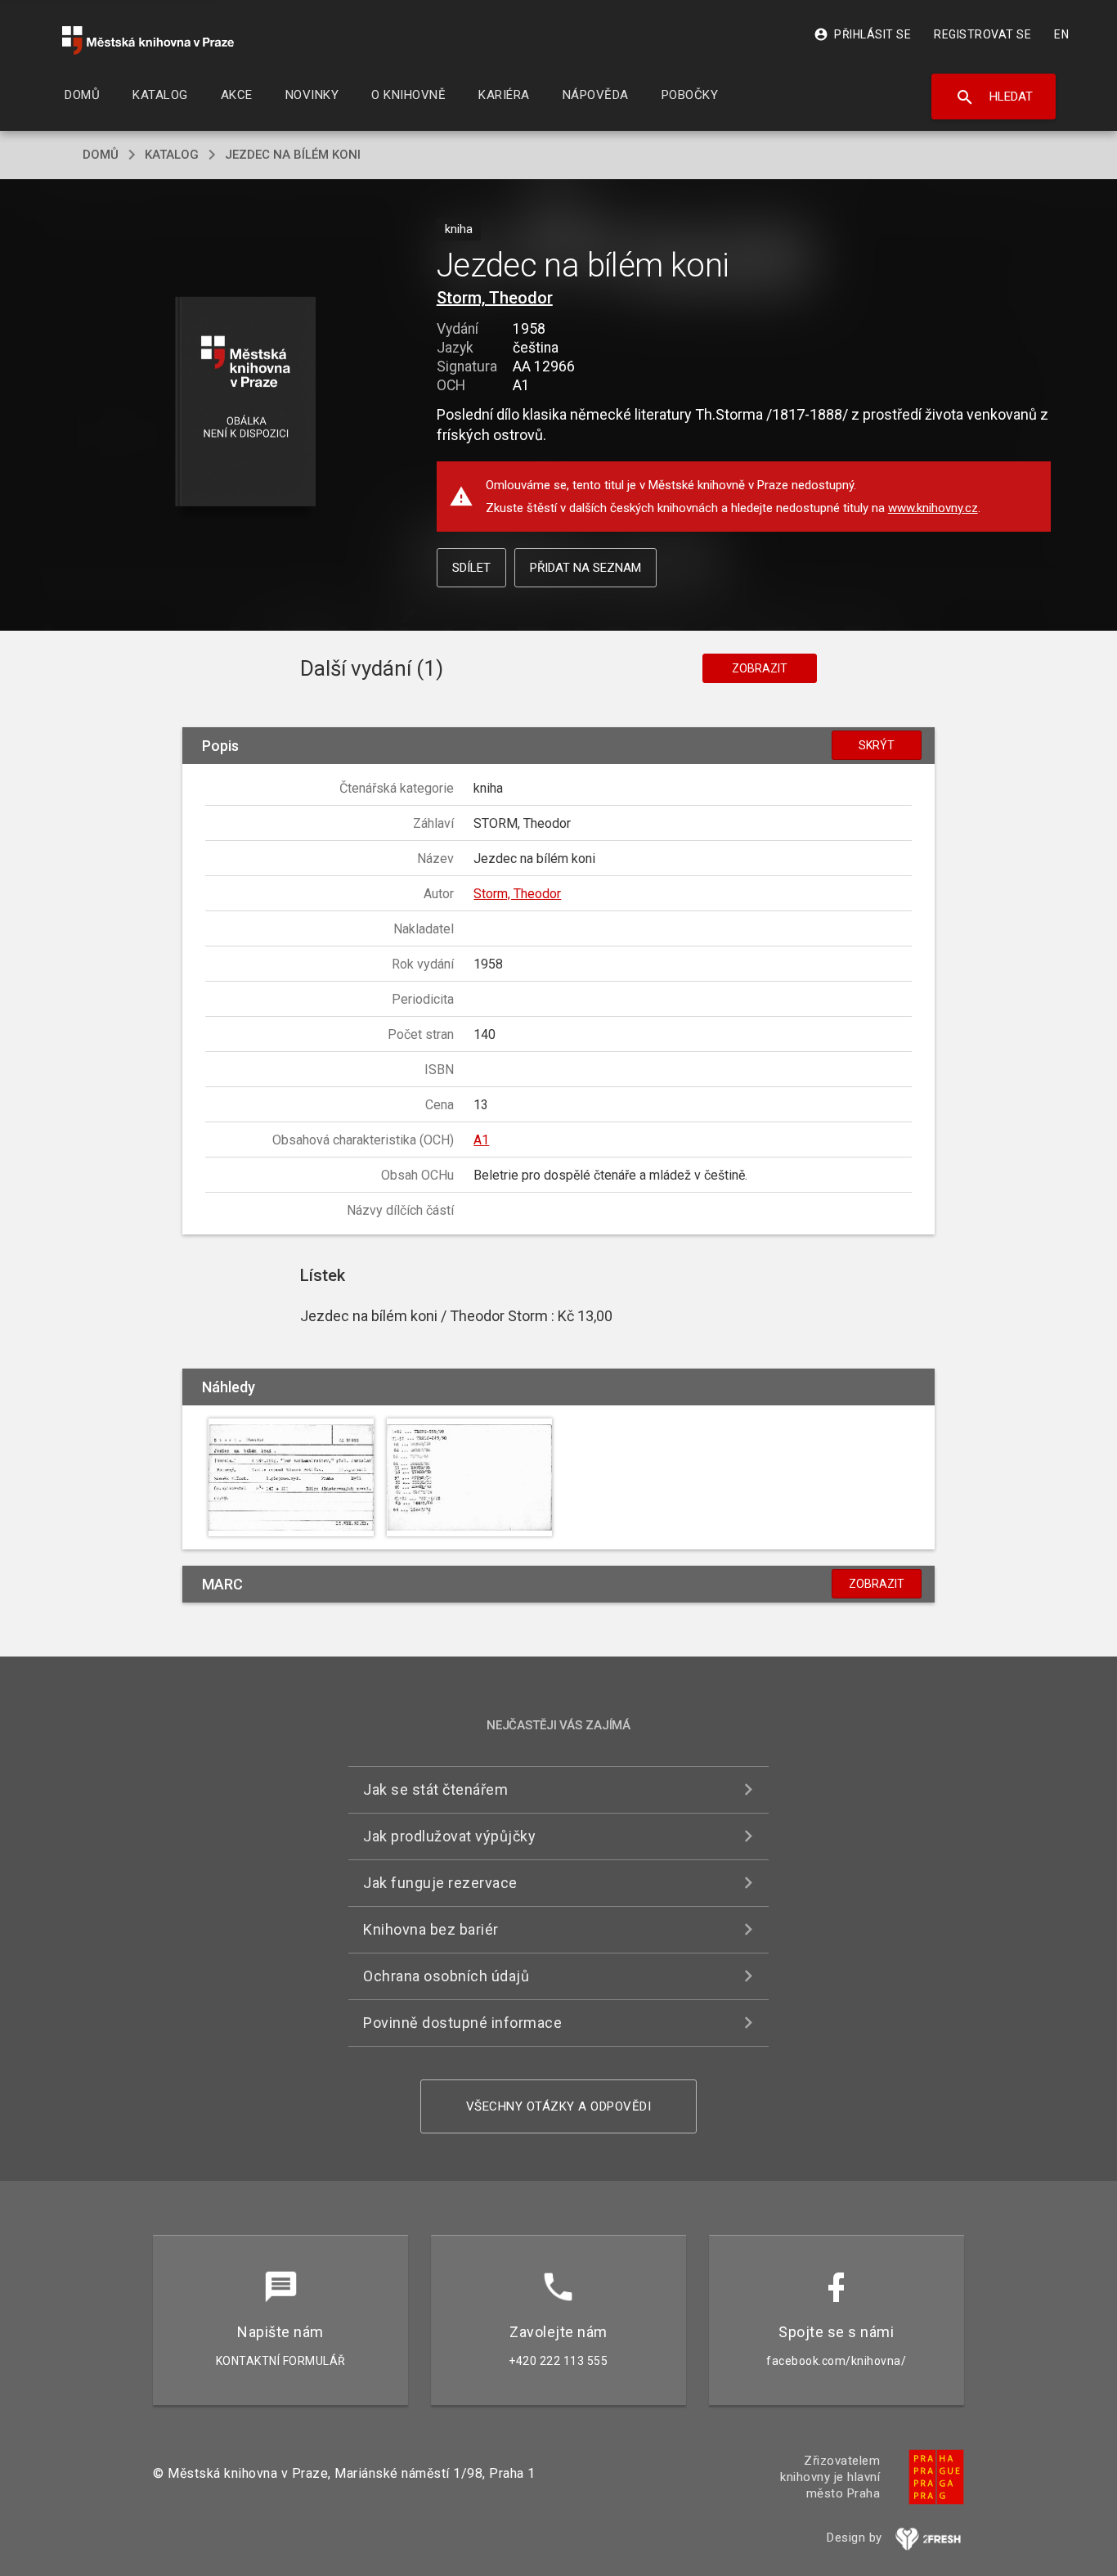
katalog (172, 155)
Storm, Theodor (495, 298)
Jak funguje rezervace (440, 1883)
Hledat (994, 97)
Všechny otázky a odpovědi (559, 2106)
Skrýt (877, 745)
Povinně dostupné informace (462, 2023)
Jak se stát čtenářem (435, 1789)
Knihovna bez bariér (431, 1929)
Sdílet (471, 568)
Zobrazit (760, 668)
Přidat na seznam (585, 568)
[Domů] (148, 40)
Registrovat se (982, 34)
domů (101, 155)
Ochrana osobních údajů (446, 1976)
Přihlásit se (862, 34)
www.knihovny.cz (933, 508)
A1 (481, 1140)
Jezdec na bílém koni (293, 155)
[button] (246, 403)
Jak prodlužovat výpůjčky (449, 1836)
